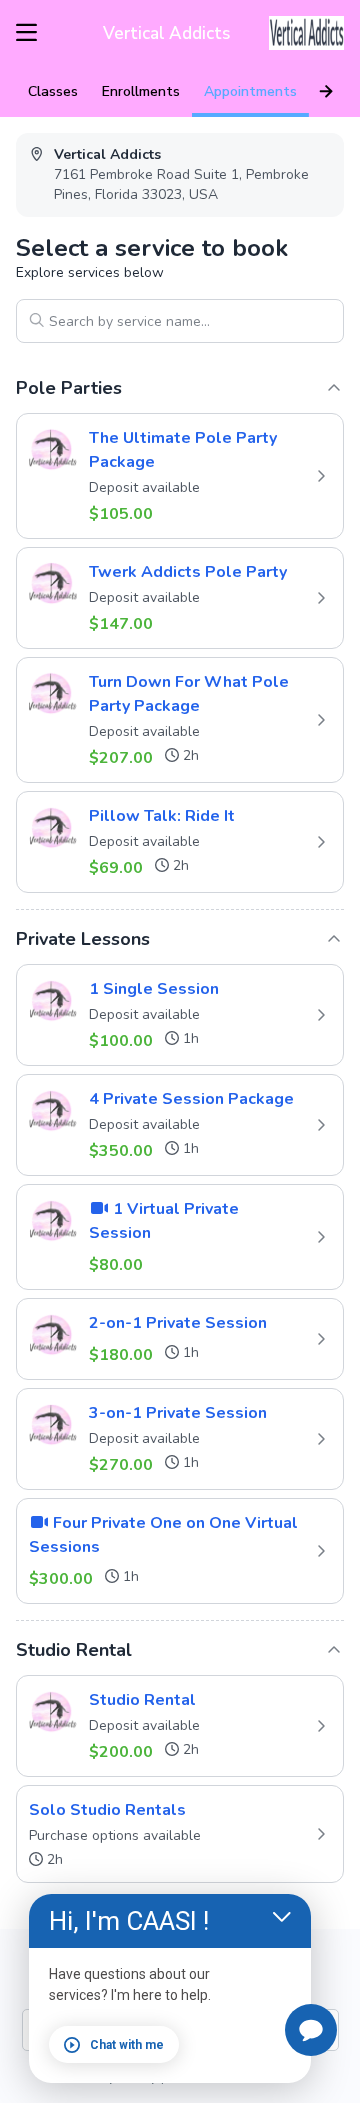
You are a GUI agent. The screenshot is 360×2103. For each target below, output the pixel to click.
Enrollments (141, 91)
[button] (180, 476)
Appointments (250, 91)
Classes (53, 91)
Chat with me (127, 2045)
